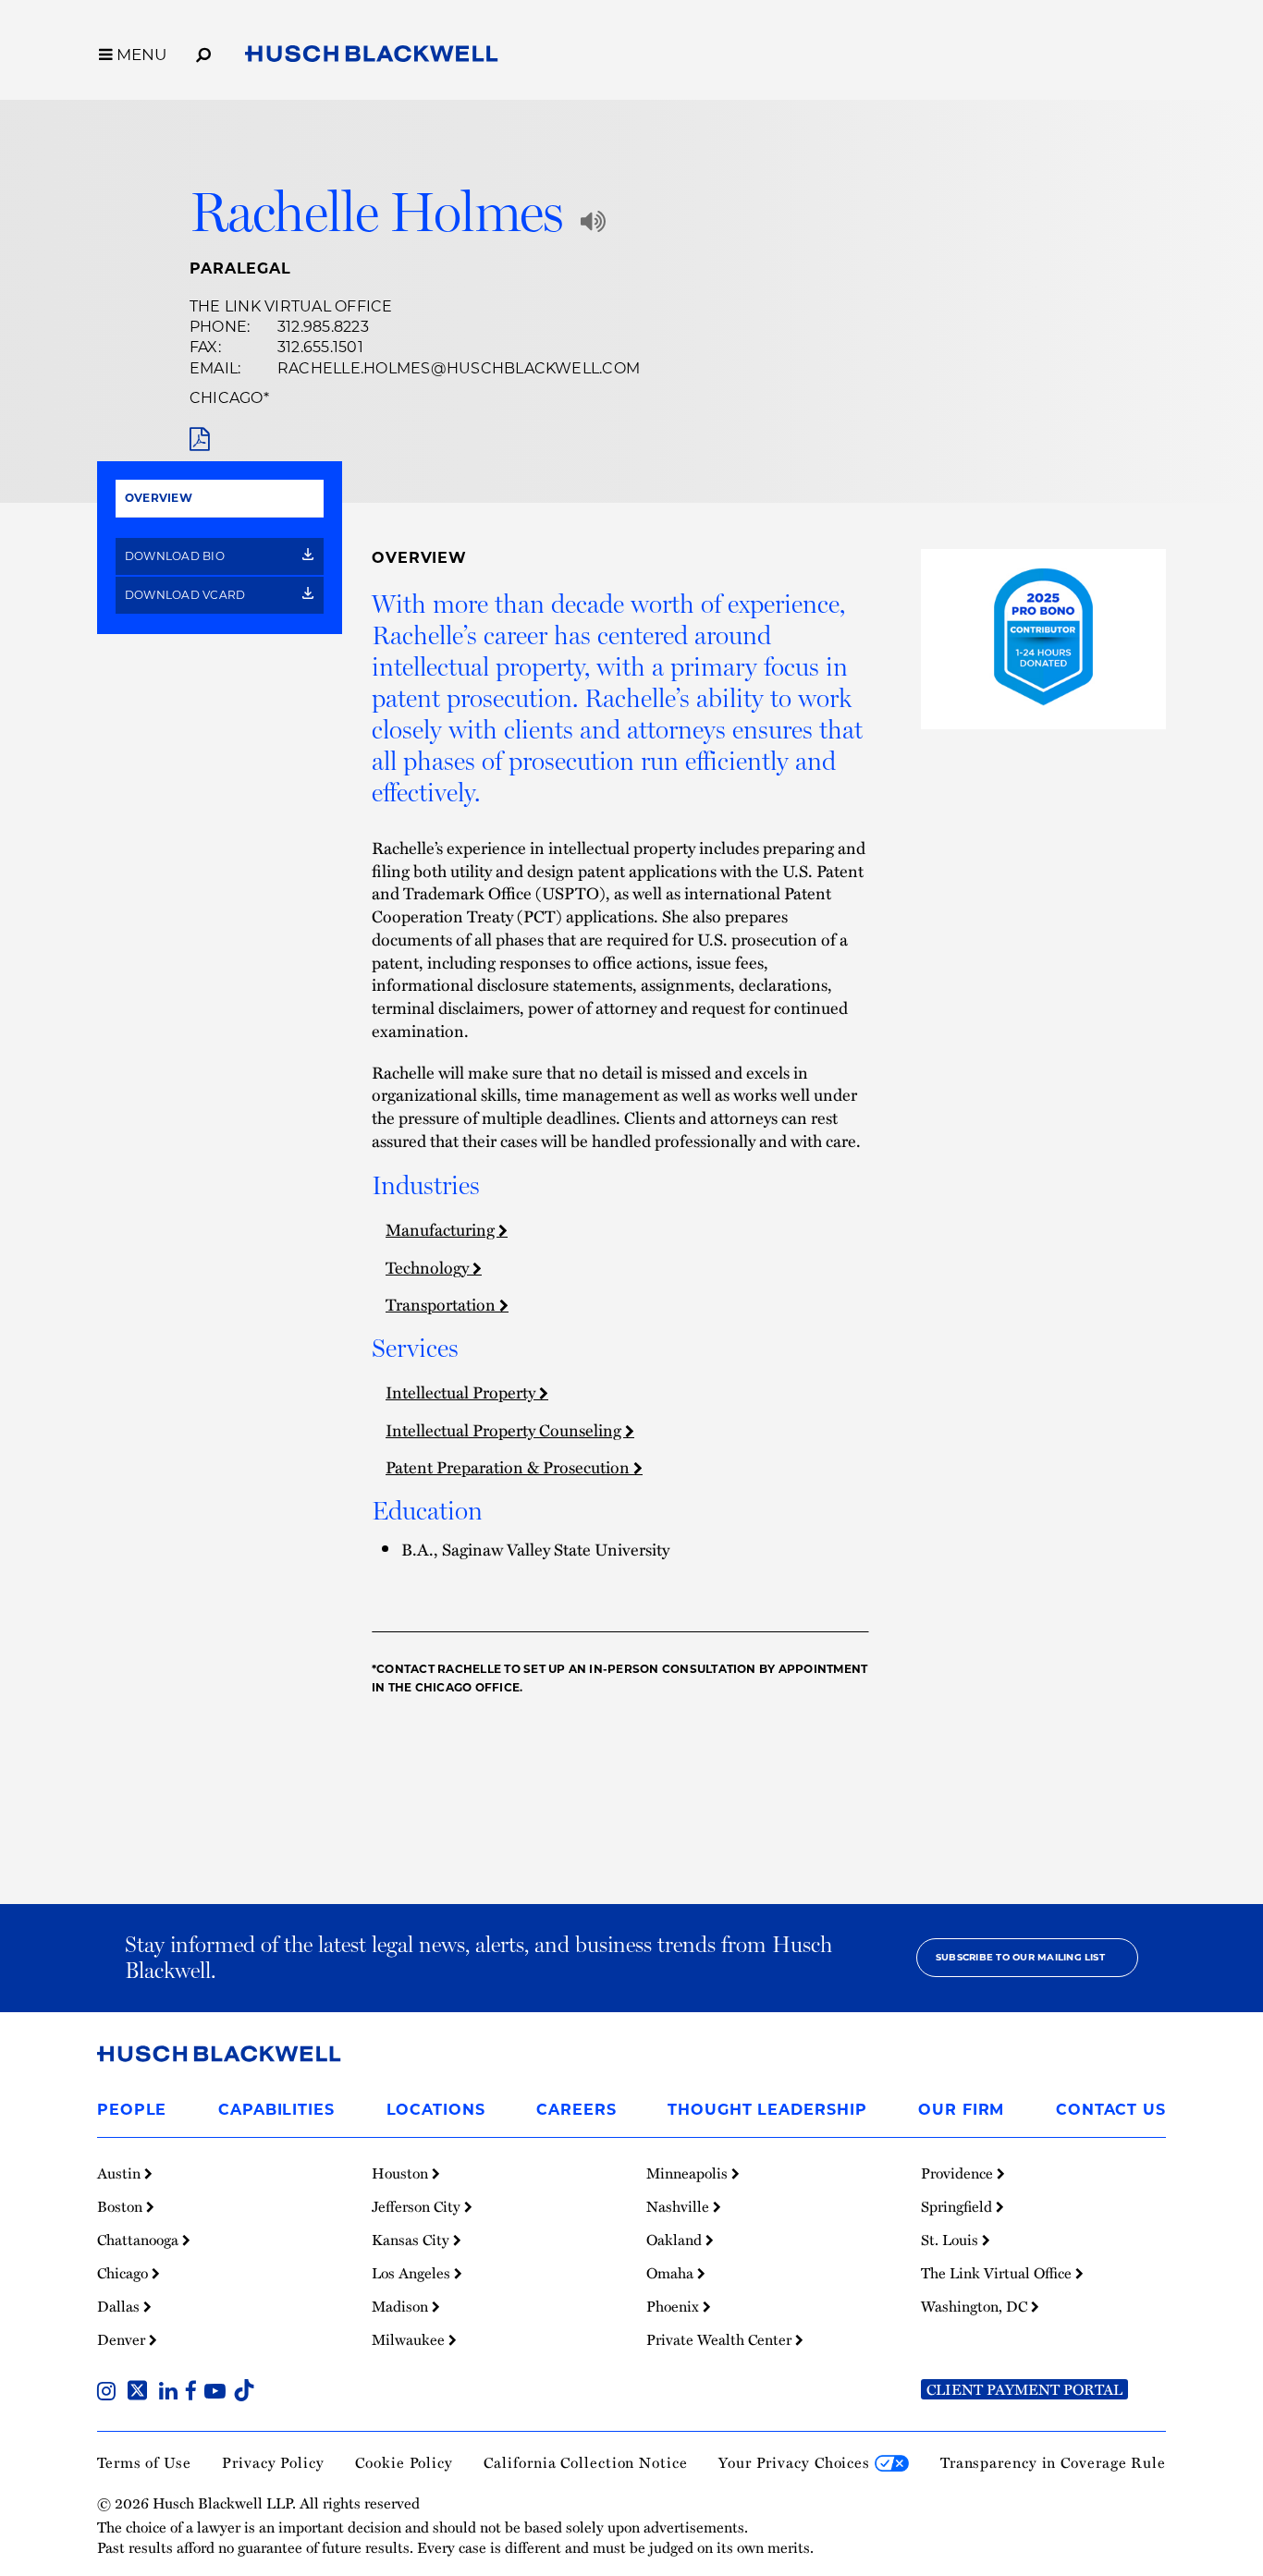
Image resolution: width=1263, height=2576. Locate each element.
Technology (429, 1267)
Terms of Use (144, 2462)
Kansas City (412, 2240)
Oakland (676, 2240)
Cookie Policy (404, 2462)
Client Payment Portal (1024, 2389)
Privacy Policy (273, 2462)
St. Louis (951, 2240)
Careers (576, 2110)
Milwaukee (410, 2339)
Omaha (672, 2273)
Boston (122, 2206)
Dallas (120, 2306)
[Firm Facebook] (195, 2393)
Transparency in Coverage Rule (1053, 2462)
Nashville (680, 2206)
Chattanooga (140, 2240)
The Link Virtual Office (291, 306)
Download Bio (176, 556)
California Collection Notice (585, 2462)
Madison (402, 2306)
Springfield (958, 2206)
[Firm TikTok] (244, 2393)
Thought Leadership (767, 2110)
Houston (402, 2173)
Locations (436, 2110)
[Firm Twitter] (141, 2393)
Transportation (442, 1304)
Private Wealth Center (721, 2339)
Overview (159, 498)
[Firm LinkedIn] (172, 2393)
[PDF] (199, 440)
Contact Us (1111, 2110)
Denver (123, 2339)
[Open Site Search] (203, 52)
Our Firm (961, 2110)
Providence (959, 2173)
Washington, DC (976, 2306)
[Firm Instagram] (110, 2393)
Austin (121, 2173)
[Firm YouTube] (219, 2393)
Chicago (227, 398)
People (132, 2110)
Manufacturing (442, 1229)
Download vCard (187, 595)
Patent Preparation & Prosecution (509, 1466)
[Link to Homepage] (372, 57)
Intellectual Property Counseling (505, 1429)
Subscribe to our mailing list (1020, 1957)
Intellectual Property (462, 1392)
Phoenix (674, 2306)
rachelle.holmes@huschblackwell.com (459, 368)
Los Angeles (413, 2273)
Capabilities (276, 2110)
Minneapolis (689, 2173)
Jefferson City (418, 2206)
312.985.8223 (323, 327)
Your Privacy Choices (797, 2462)
